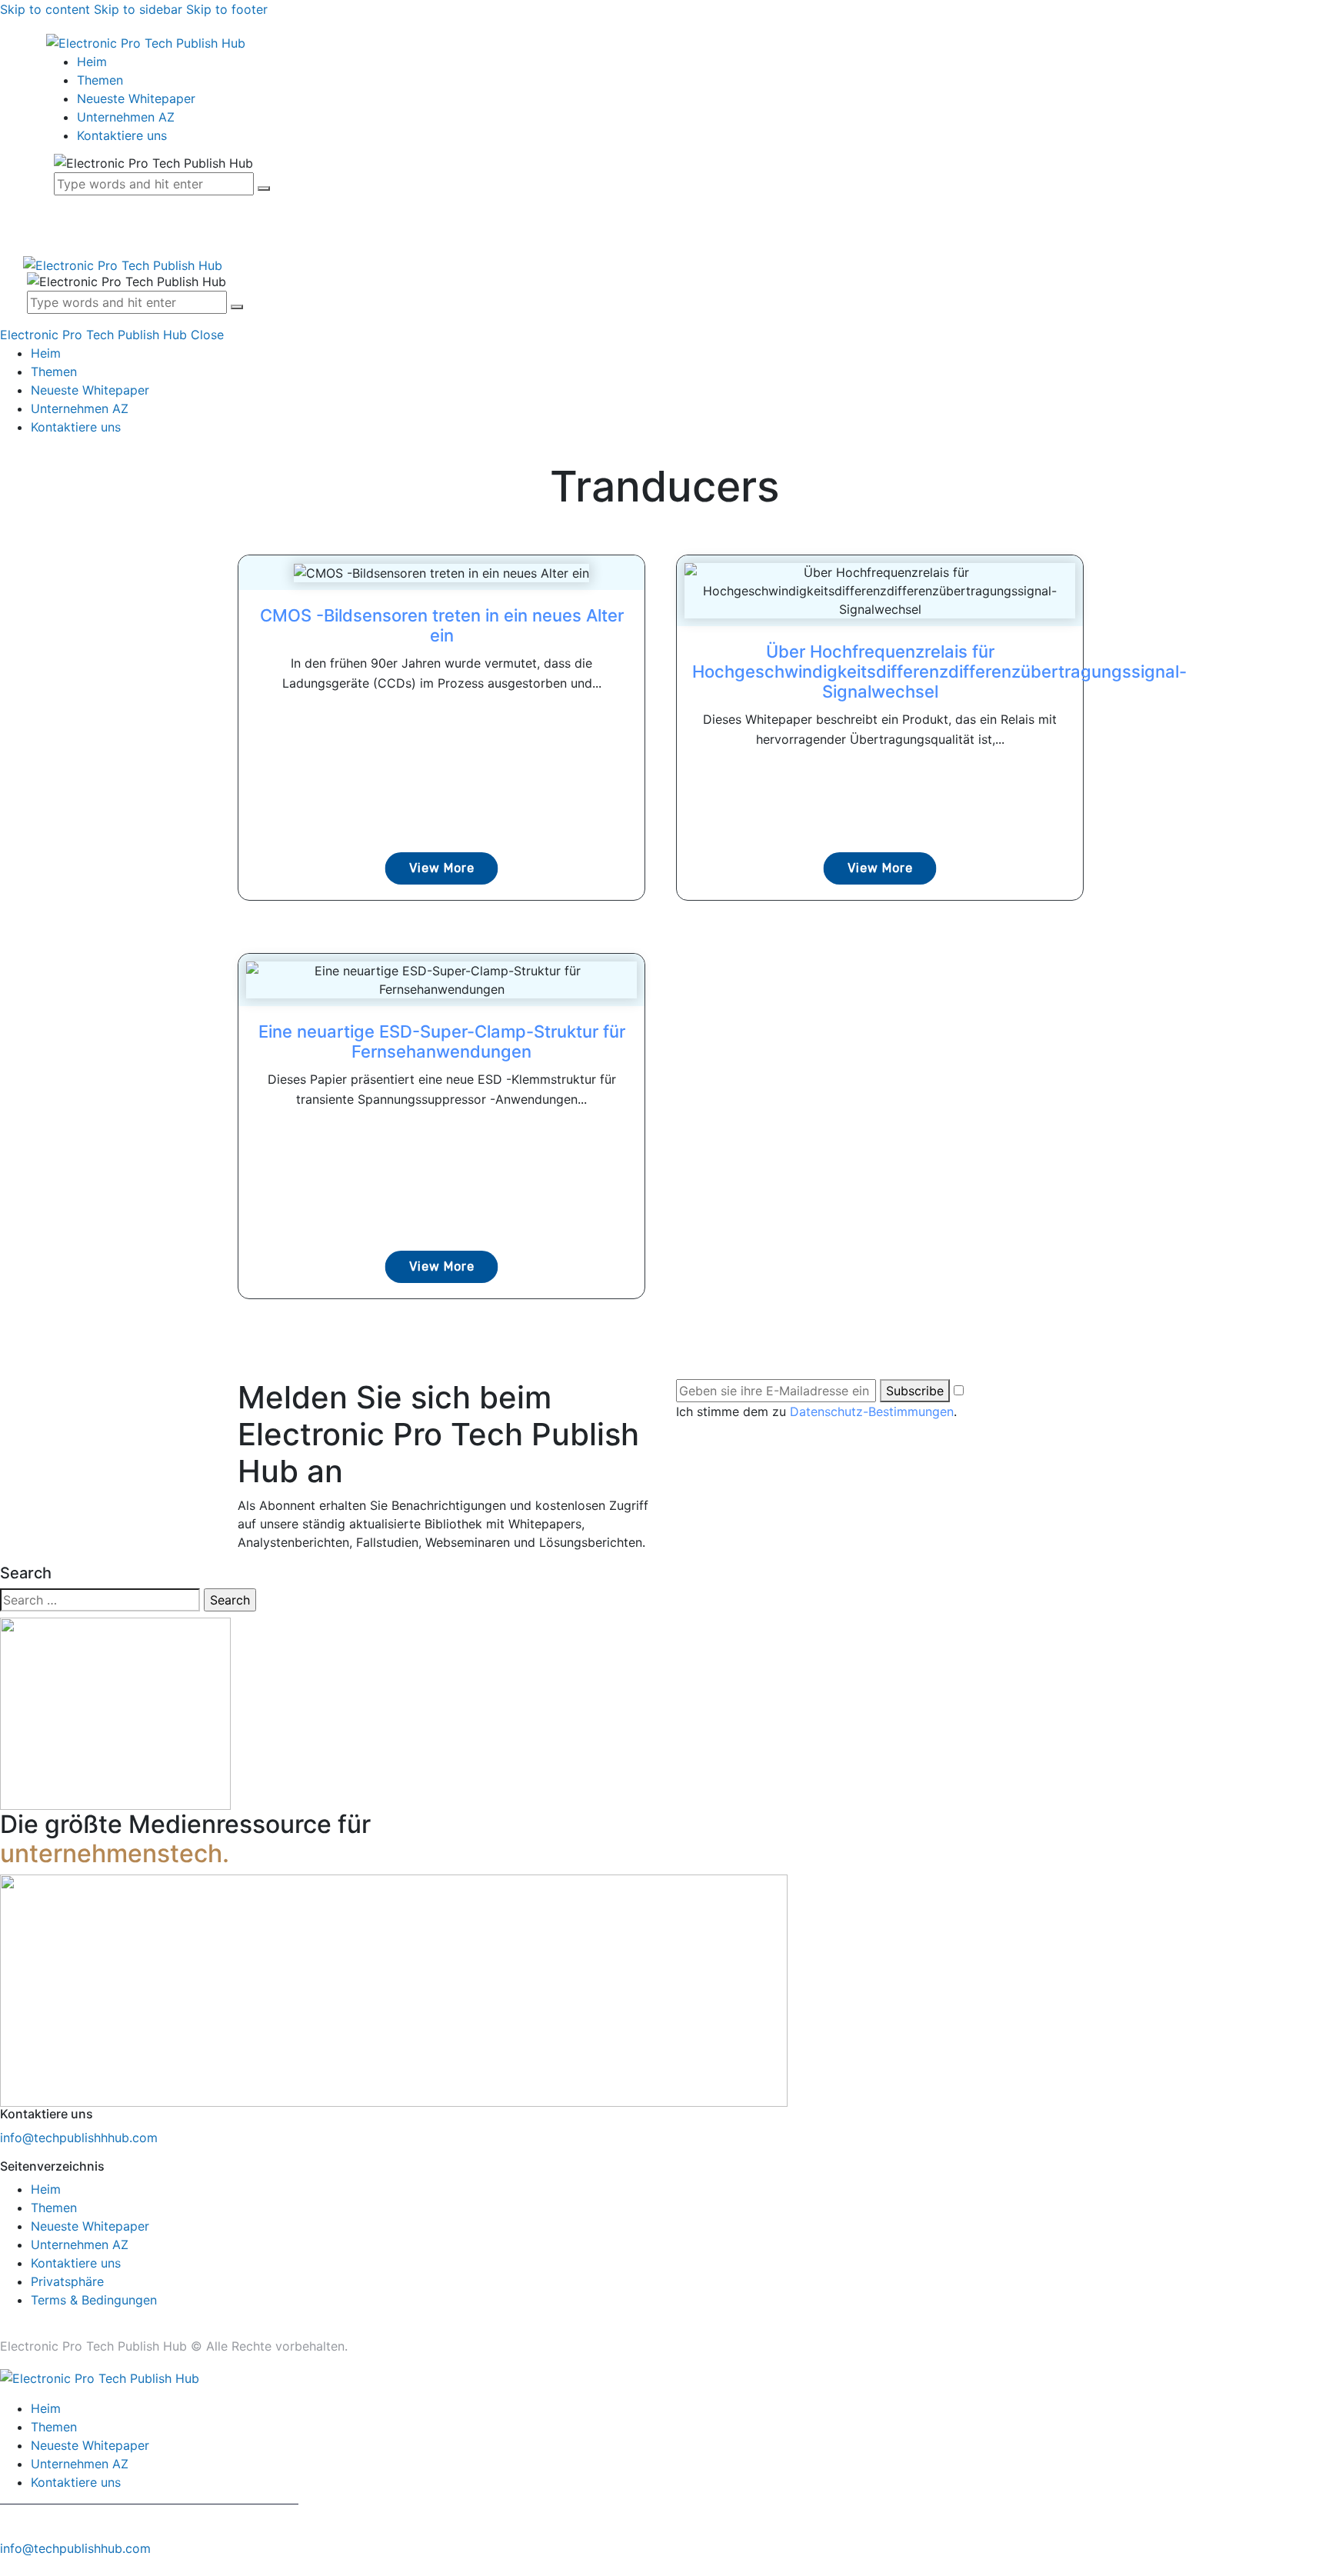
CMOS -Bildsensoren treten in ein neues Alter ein (442, 625)
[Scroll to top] (8, 2567)
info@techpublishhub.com (75, 2548)
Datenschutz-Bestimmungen (872, 1411)
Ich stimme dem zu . (816, 1411)
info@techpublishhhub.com (79, 2138)
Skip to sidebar (138, 9)
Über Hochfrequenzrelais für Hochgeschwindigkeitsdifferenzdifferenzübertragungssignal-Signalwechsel (939, 671)
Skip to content (45, 9)
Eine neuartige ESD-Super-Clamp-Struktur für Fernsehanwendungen (442, 1041)
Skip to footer (227, 9)
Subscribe (915, 1391)
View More (442, 868)
